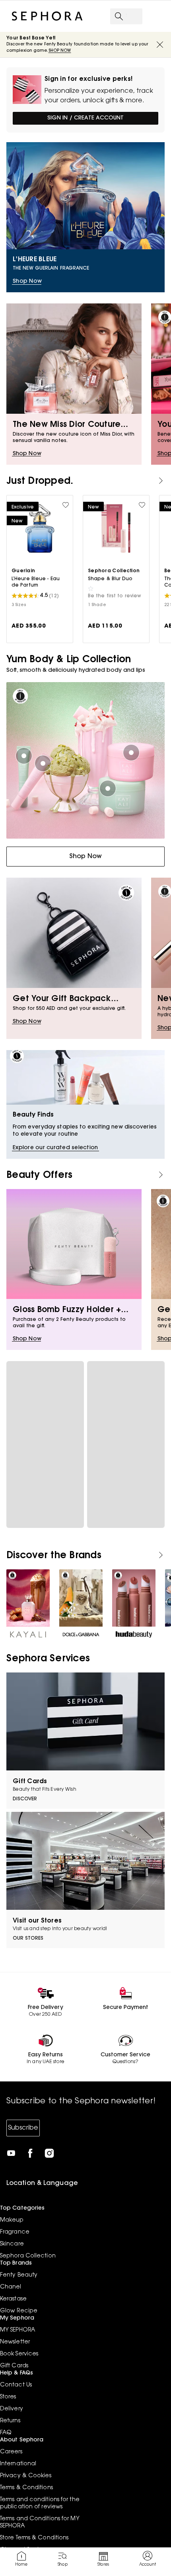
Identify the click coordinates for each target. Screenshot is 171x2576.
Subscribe (23, 2128)
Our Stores (28, 1938)
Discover (25, 1799)
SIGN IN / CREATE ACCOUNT (85, 118)
